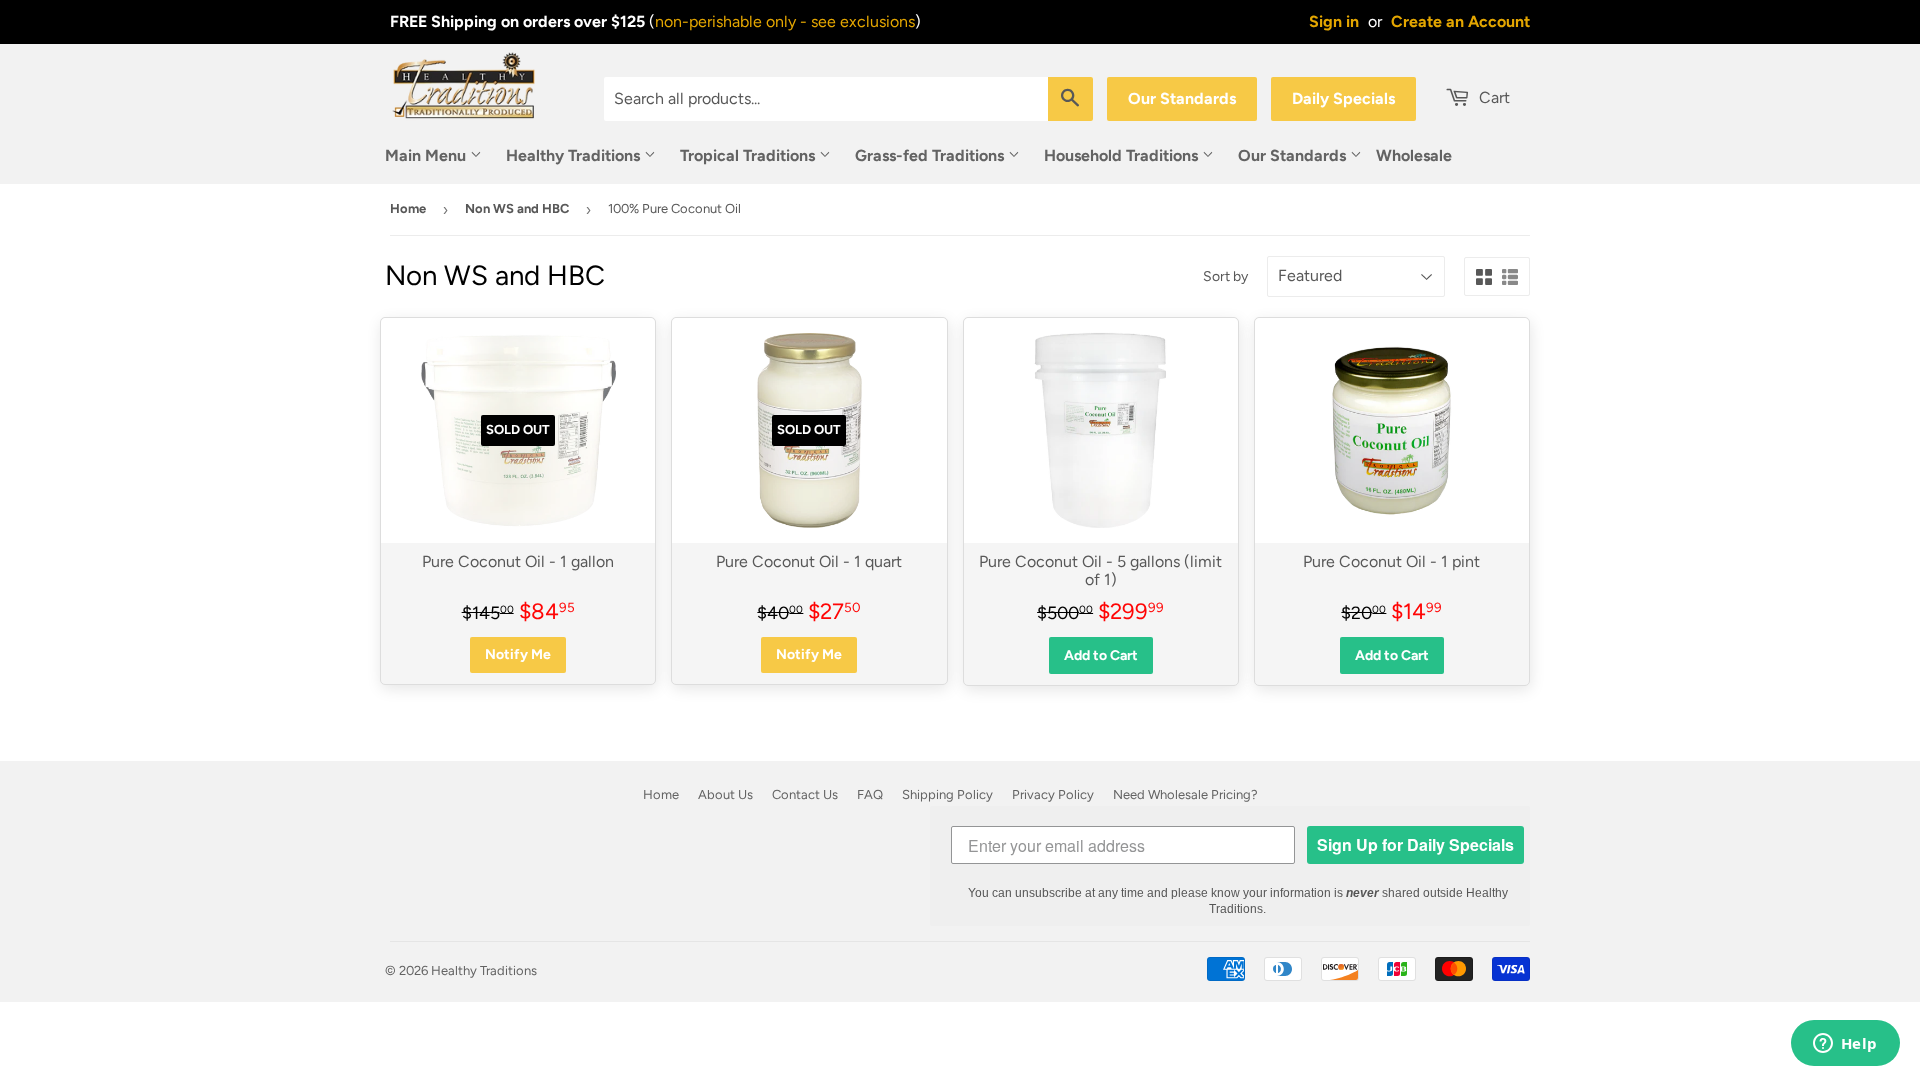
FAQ (870, 794)
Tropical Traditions (749, 155)
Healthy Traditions (575, 155)
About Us (725, 794)
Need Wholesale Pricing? (1185, 794)
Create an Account (1460, 21)
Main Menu (427, 155)
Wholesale (1414, 155)
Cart (1492, 97)
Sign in (1334, 21)
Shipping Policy (947, 794)
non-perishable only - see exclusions (785, 21)
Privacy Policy (1053, 794)
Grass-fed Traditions (931, 155)
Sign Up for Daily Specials (1415, 844)
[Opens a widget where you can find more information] (1845, 1045)
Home (408, 208)
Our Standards (1182, 98)
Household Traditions (1123, 155)
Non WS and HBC (517, 208)
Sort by (1225, 276)
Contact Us (805, 794)
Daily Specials (1343, 98)
